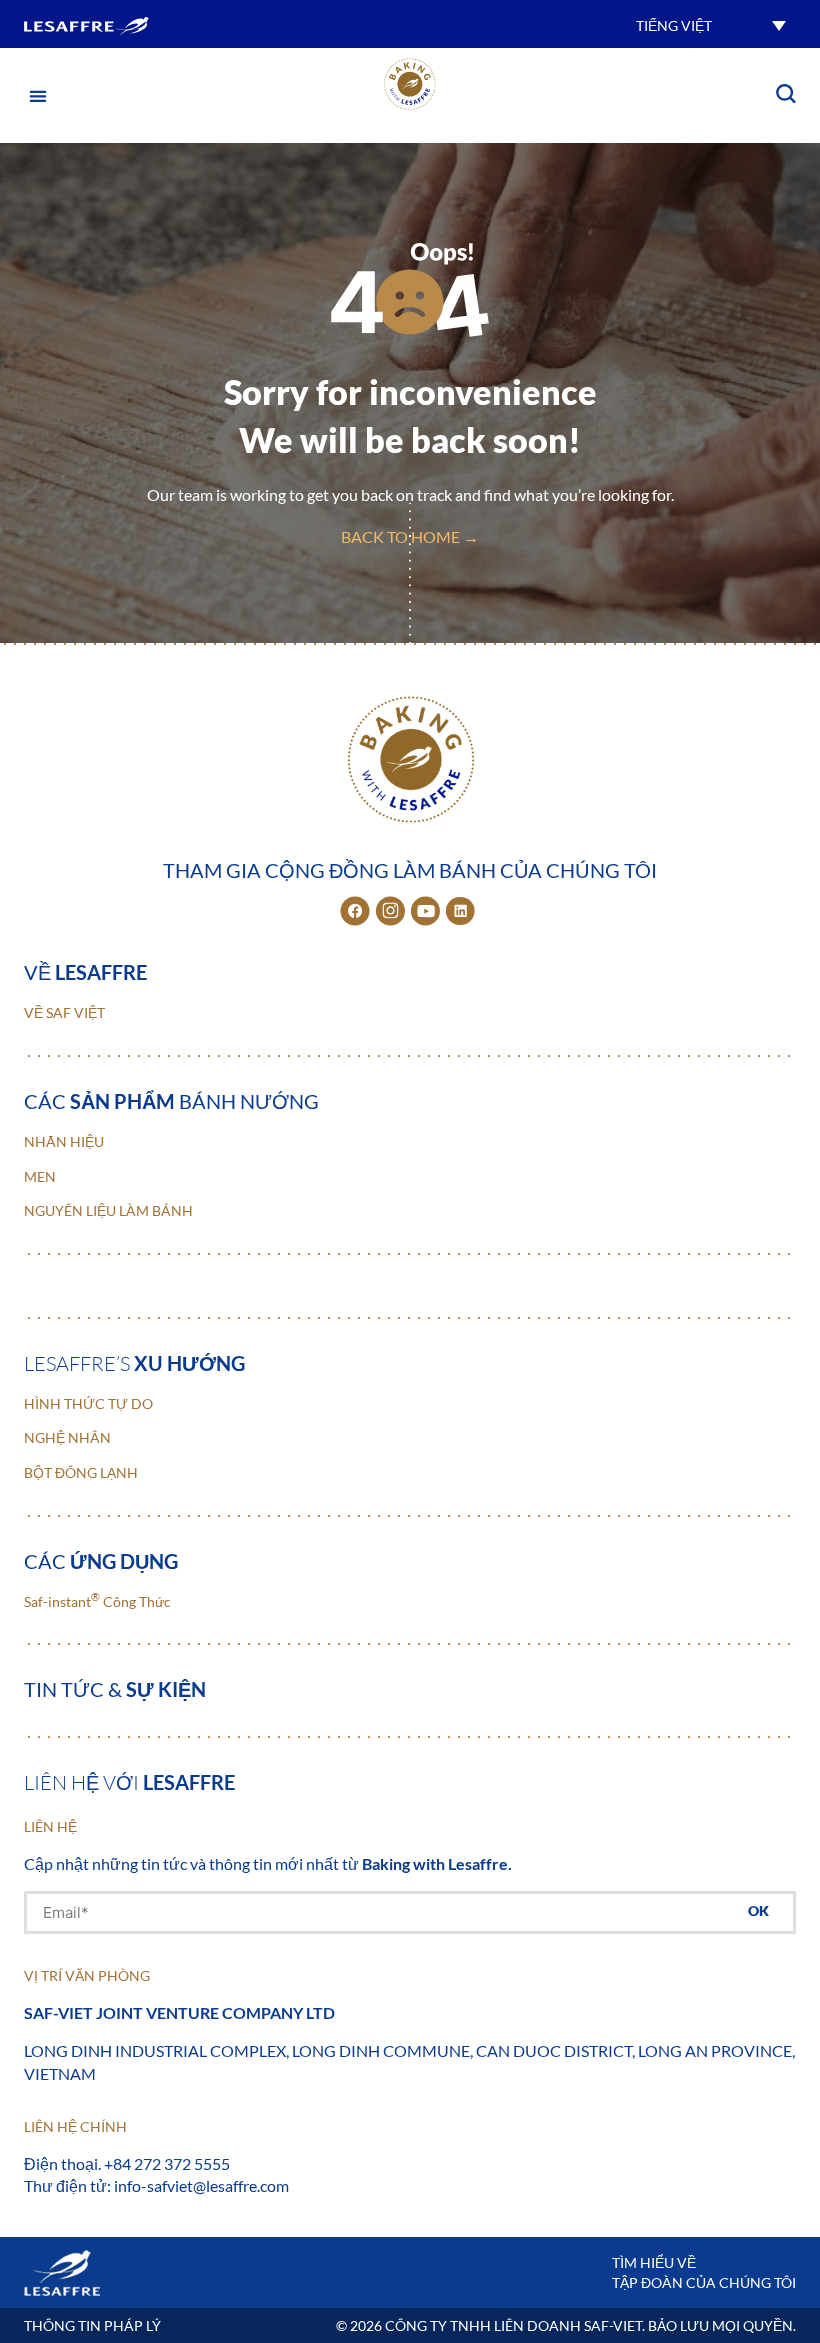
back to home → (410, 536)
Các (101, 1561)
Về (85, 972)
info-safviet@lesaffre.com (201, 2185)
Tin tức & (115, 1689)
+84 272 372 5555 (167, 2163)
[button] (711, 24)
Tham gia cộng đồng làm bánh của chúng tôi (410, 870)
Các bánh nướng (171, 1101)
